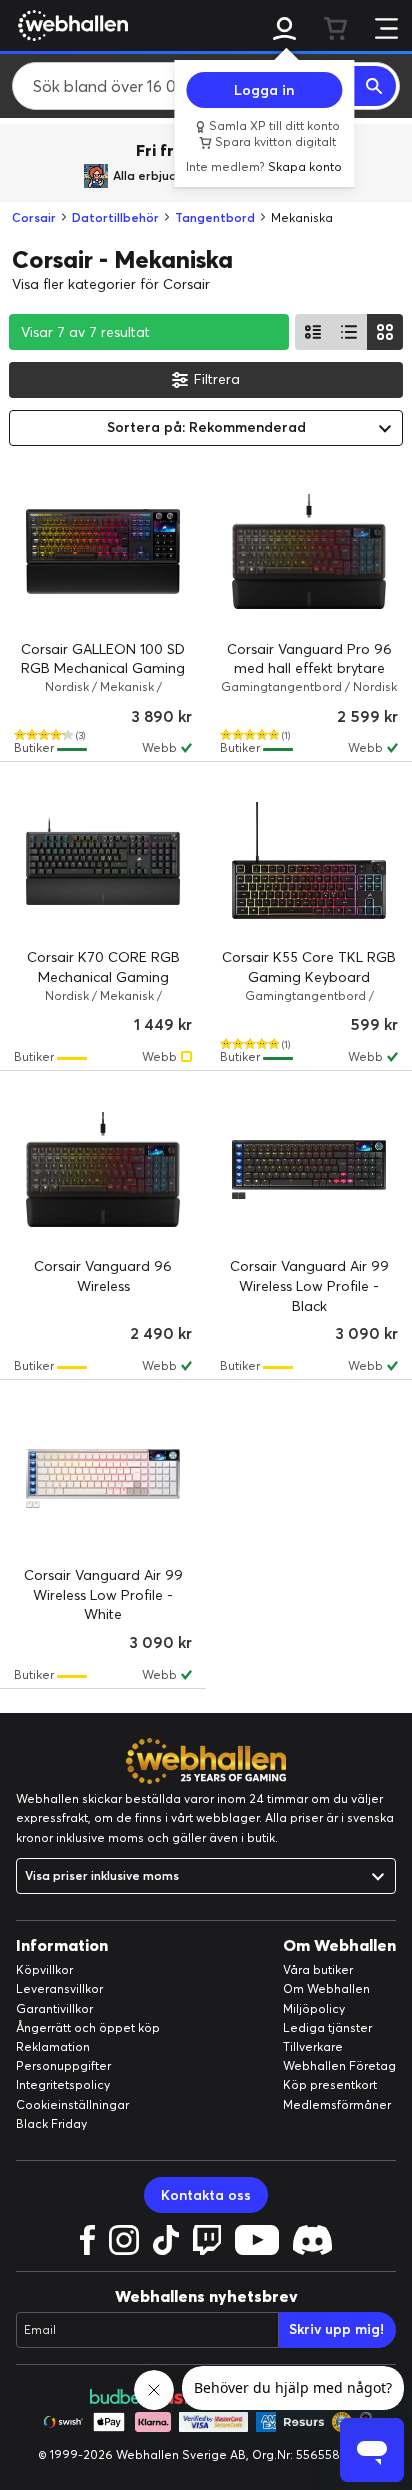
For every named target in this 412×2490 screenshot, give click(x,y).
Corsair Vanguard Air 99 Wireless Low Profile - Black (309, 1285)
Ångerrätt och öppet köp (88, 2027)
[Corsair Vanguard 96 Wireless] (103, 1169)
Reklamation (53, 2046)
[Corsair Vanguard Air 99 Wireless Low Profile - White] (103, 1478)
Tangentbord (215, 217)
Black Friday (51, 2123)
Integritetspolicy (63, 2084)
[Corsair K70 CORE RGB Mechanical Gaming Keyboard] (103, 860)
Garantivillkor (54, 2008)
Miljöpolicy (314, 2008)
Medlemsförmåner (337, 2104)
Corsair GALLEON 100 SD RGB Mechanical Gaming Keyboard (103, 668)
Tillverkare (313, 2046)
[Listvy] (313, 332)
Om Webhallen (326, 1988)
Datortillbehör (115, 217)
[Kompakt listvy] (349, 332)
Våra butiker (318, 1969)
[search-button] (375, 86)
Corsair (34, 217)
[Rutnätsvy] (385, 332)
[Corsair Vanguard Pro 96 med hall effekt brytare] (309, 552)
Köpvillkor (44, 1969)
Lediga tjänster (327, 2027)
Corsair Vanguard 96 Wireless (103, 1276)
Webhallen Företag (339, 2065)
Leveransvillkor (59, 1988)
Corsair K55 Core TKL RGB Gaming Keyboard (309, 967)
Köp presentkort (330, 2084)
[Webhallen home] (70, 25)
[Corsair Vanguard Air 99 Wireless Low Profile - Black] (309, 1169)
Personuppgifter (63, 2065)
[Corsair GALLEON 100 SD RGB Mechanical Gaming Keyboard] (103, 552)
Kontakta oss (206, 2195)
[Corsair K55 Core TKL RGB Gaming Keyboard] (309, 860)
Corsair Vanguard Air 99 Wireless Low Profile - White (103, 1594)
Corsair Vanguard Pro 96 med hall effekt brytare (309, 659)
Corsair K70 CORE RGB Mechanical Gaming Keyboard (103, 976)
